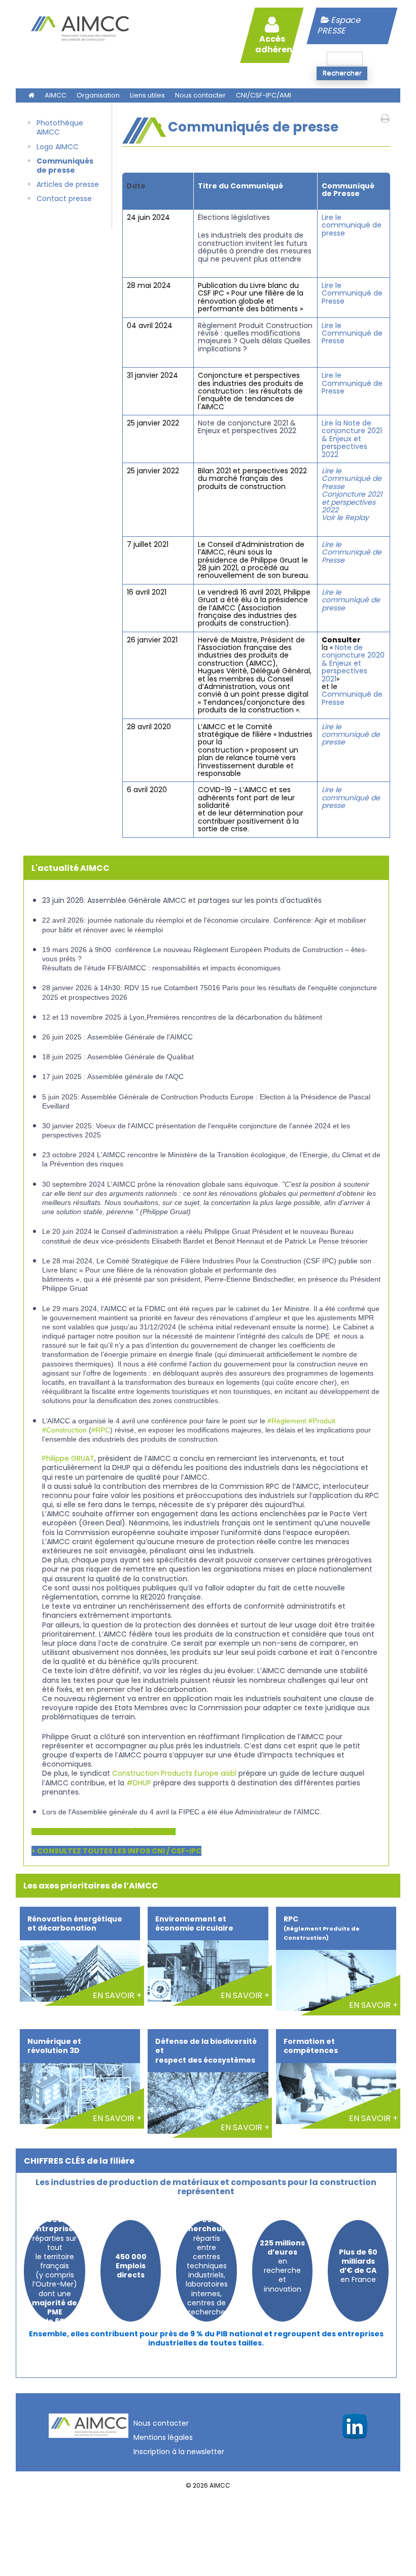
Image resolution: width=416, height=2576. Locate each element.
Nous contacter (200, 95)
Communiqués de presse (65, 166)
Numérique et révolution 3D (54, 2046)
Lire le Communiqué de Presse (352, 293)
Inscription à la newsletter (179, 2452)
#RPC (101, 1430)
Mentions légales (163, 2437)
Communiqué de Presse (352, 698)
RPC (322, 1928)
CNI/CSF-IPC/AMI (264, 95)
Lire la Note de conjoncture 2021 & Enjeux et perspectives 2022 (352, 439)
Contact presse (64, 199)
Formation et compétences (311, 2046)
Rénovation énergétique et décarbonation (75, 1923)
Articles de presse (68, 184)
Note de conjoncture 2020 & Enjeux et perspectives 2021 (353, 663)
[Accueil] (80, 44)
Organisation (98, 95)
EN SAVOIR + (117, 1995)
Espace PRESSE (340, 25)
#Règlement (287, 1421)
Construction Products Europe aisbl (174, 1773)
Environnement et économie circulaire (194, 1923)
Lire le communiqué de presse (352, 225)
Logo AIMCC (58, 147)
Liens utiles (147, 95)
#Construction (64, 1430)
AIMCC (56, 95)
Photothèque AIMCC (60, 127)
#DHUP (139, 1783)
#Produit (322, 1421)
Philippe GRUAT (68, 1458)
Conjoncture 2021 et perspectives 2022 (352, 502)
